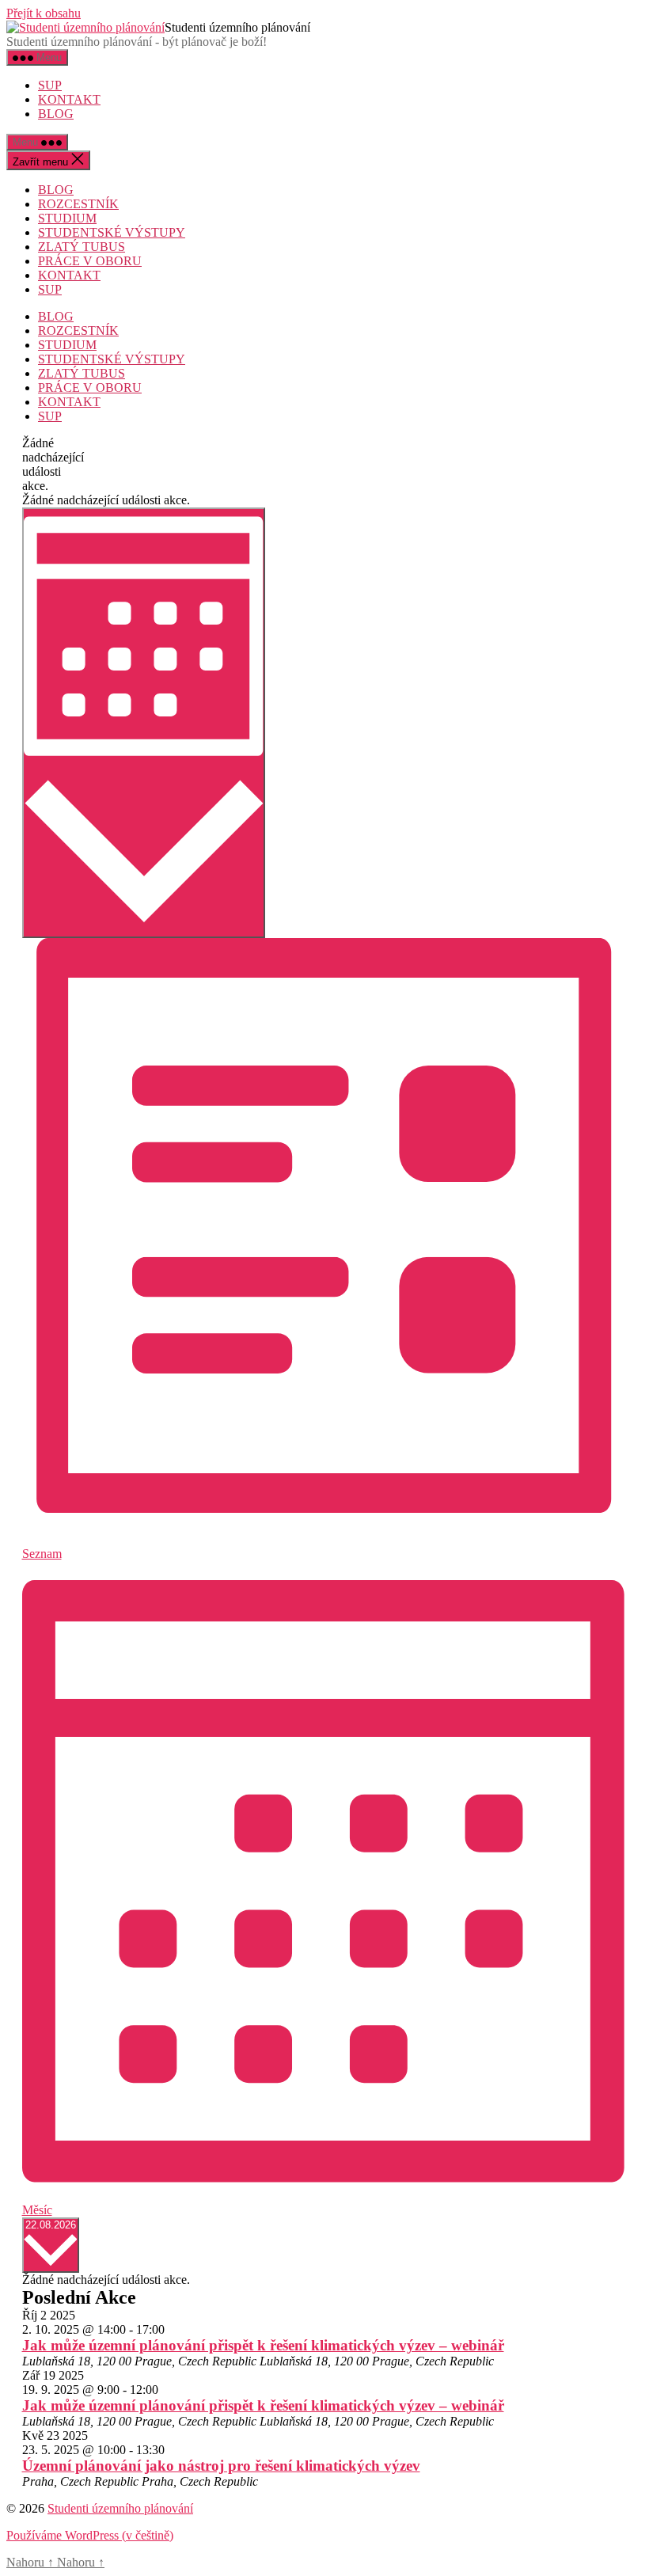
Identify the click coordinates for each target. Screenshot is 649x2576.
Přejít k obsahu (44, 13)
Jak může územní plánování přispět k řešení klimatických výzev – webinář (263, 2345)
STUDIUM (67, 218)
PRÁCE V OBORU (90, 261)
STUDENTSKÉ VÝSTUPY (112, 232)
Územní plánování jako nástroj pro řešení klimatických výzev (221, 2466)
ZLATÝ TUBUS (82, 247)
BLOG (56, 114)
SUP (50, 85)
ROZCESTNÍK (78, 204)
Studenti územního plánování (120, 2508)
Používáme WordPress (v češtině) (90, 2535)
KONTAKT (69, 99)
